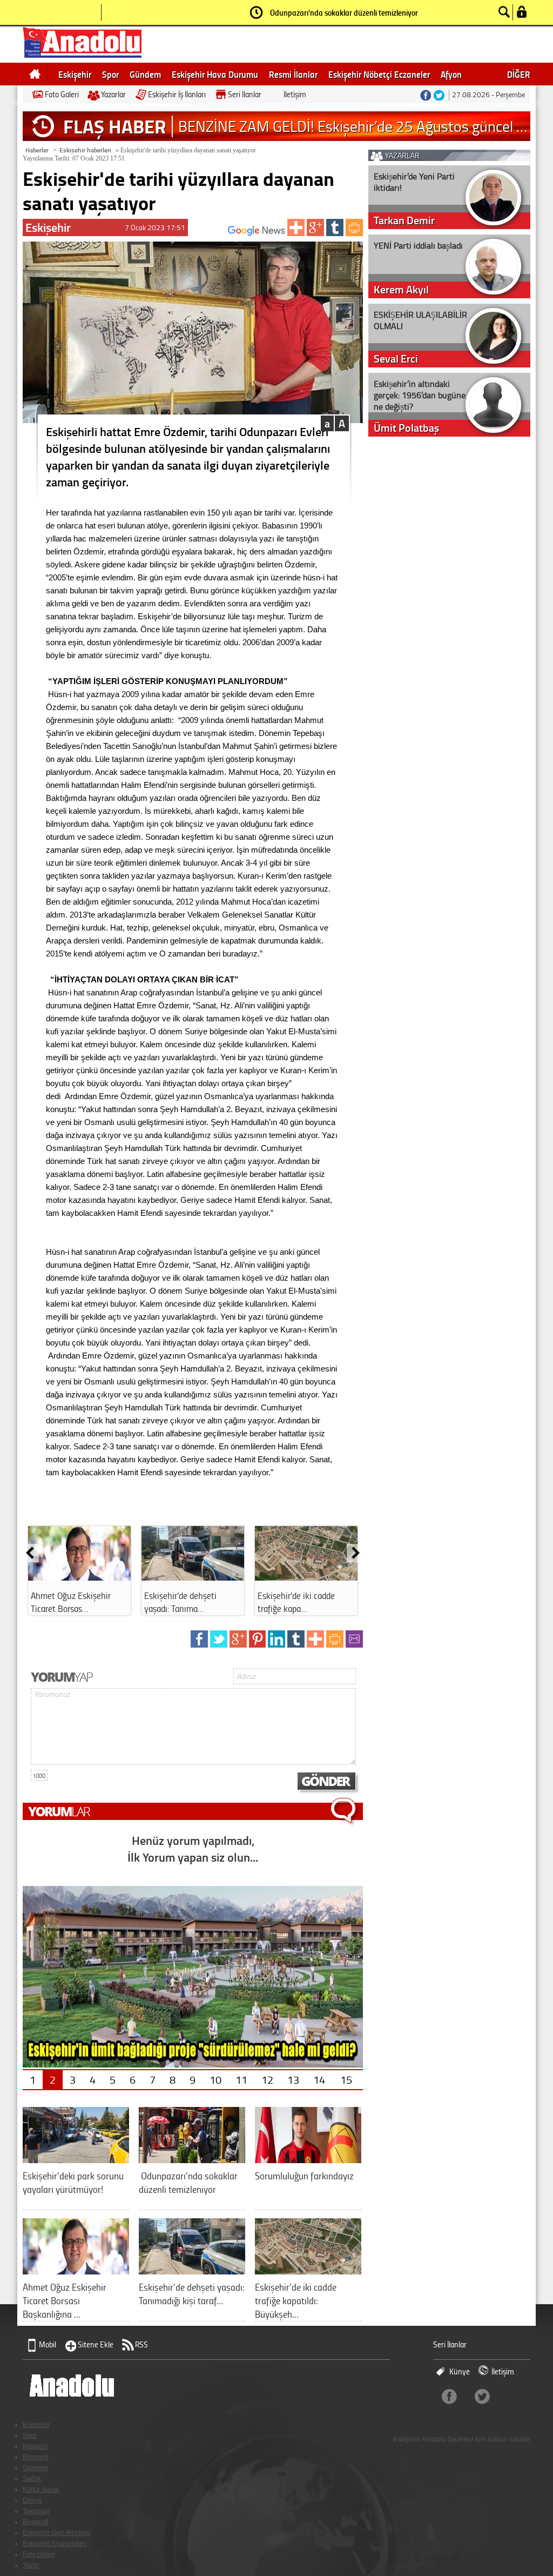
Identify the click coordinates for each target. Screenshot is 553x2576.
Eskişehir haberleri (85, 150)
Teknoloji (36, 2511)
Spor (110, 74)
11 (241, 2079)
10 (215, 2079)
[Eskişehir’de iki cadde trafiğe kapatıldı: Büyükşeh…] (308, 2270)
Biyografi (36, 2522)
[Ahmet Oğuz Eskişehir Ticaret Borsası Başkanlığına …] (76, 2270)
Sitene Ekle (96, 2344)
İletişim (295, 94)
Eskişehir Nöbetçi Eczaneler (379, 74)
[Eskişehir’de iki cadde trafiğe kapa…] (306, 1577)
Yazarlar (113, 94)
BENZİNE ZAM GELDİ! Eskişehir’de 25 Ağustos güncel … (353, 126)
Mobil (48, 2344)
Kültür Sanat (41, 2490)
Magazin (35, 2446)
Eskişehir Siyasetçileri (55, 2544)
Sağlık (32, 2479)
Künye (460, 2371)
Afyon (451, 74)
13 (293, 2079)
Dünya (32, 2500)
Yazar (31, 2565)
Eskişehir (75, 74)
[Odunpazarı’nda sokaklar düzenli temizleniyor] (192, 2159)
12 (267, 2079)
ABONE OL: (212, 234)
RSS (141, 2344)
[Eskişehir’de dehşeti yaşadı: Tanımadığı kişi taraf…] (192, 2270)
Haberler (37, 150)
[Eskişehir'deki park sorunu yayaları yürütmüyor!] (76, 2159)
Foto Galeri (62, 94)
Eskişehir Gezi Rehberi (56, 2533)
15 (346, 2079)
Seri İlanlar (245, 94)
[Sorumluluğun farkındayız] (308, 2159)
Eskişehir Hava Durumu (215, 74)
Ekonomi (36, 2457)
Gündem (145, 74)
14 (319, 2079)
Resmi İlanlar (293, 74)
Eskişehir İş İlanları (177, 94)
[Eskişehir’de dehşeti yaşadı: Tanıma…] (193, 1577)
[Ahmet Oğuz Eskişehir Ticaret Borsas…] (79, 1577)
